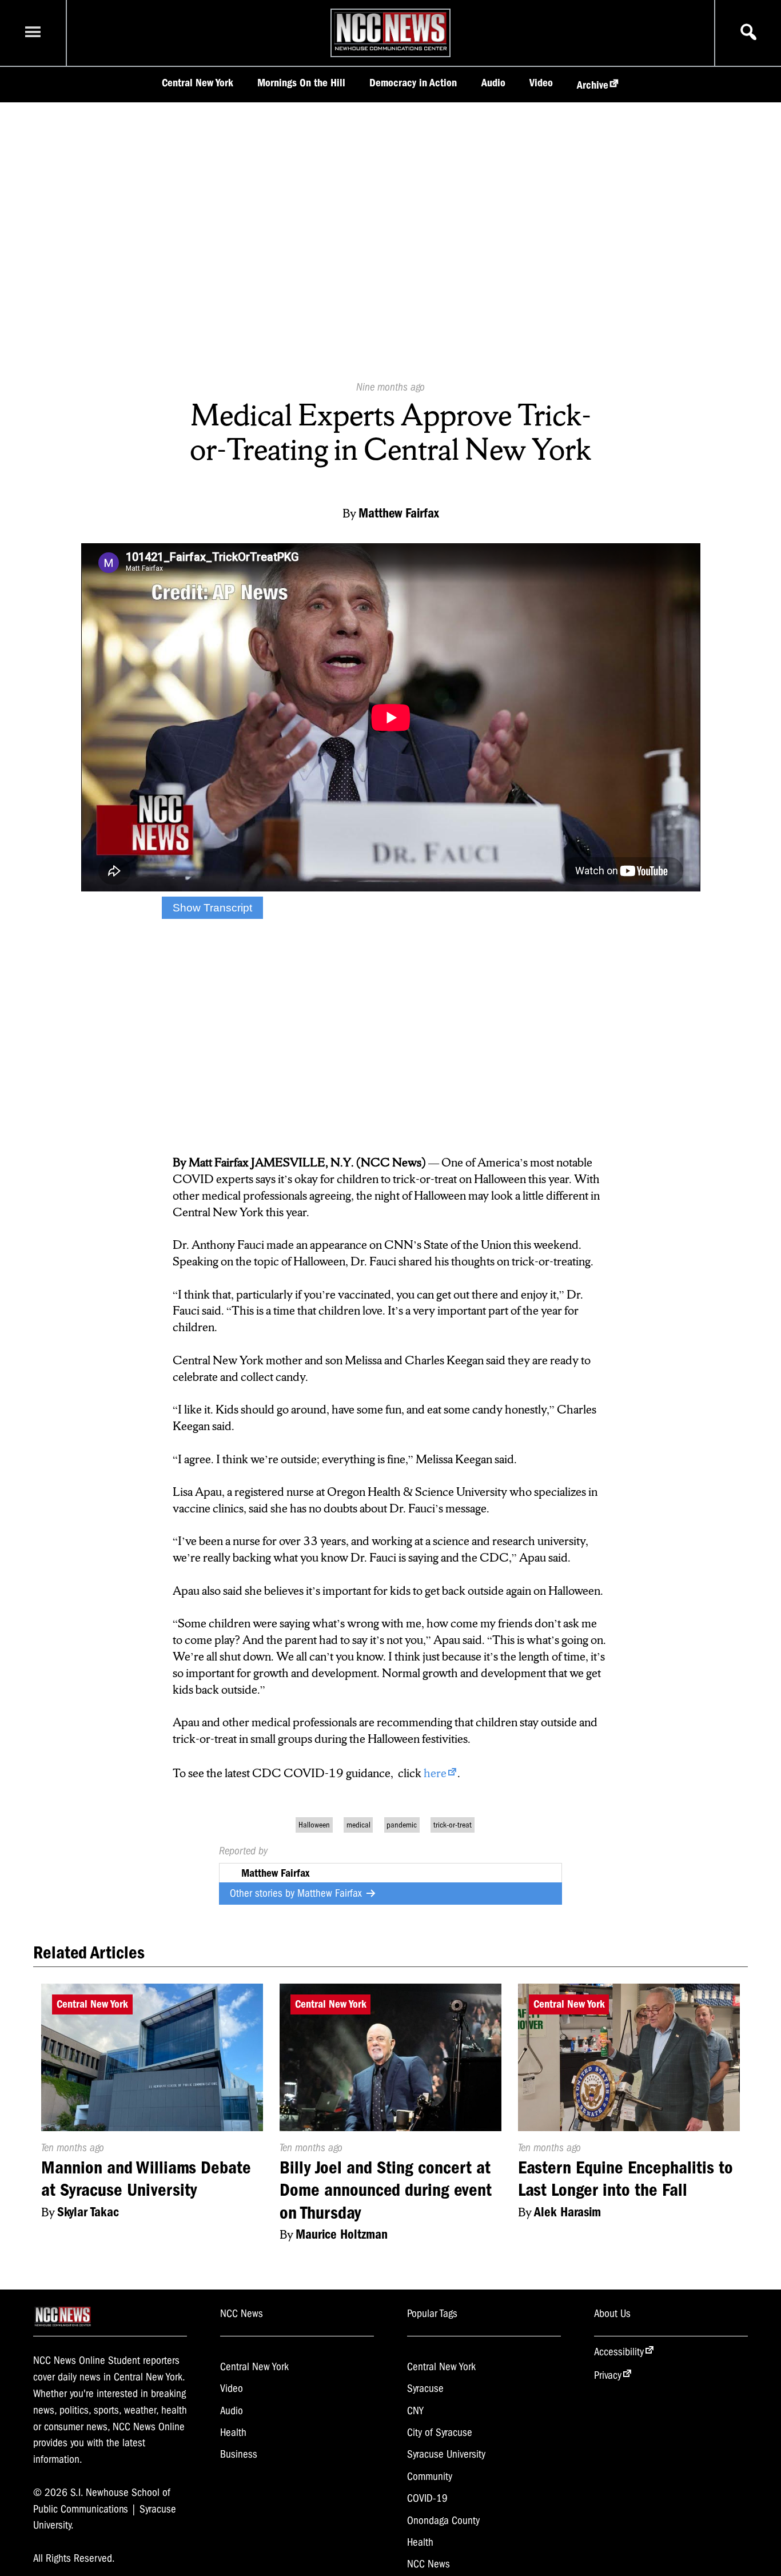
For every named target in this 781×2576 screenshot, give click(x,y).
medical (358, 1825)
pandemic (402, 1825)
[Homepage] (391, 50)
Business (239, 2454)
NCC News (429, 2564)
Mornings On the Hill (301, 83)
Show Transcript (212, 908)
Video (541, 83)
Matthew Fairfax (331, 1893)
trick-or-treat (453, 1825)
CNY (415, 2411)
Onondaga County (443, 2521)
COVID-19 (427, 2498)
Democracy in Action (413, 83)
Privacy (608, 2375)
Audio (493, 83)
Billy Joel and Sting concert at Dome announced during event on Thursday (386, 2190)
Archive (593, 85)
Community (430, 2477)
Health (233, 2432)
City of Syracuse (440, 2432)
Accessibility (619, 2352)
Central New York (198, 83)
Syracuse (425, 2388)
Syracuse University (446, 2454)
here (435, 1773)
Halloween (314, 1825)
